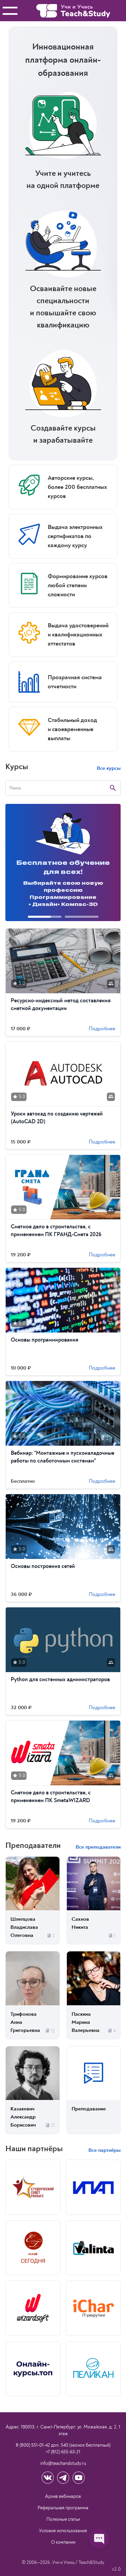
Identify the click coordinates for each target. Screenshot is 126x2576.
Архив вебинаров (63, 2496)
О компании (63, 2542)
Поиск (15, 788)
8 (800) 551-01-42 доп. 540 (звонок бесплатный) (63, 2445)
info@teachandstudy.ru (63, 2463)
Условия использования (63, 2531)
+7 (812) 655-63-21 (63, 2452)
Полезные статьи (63, 2519)
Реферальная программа (63, 2508)
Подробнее (102, 1029)
